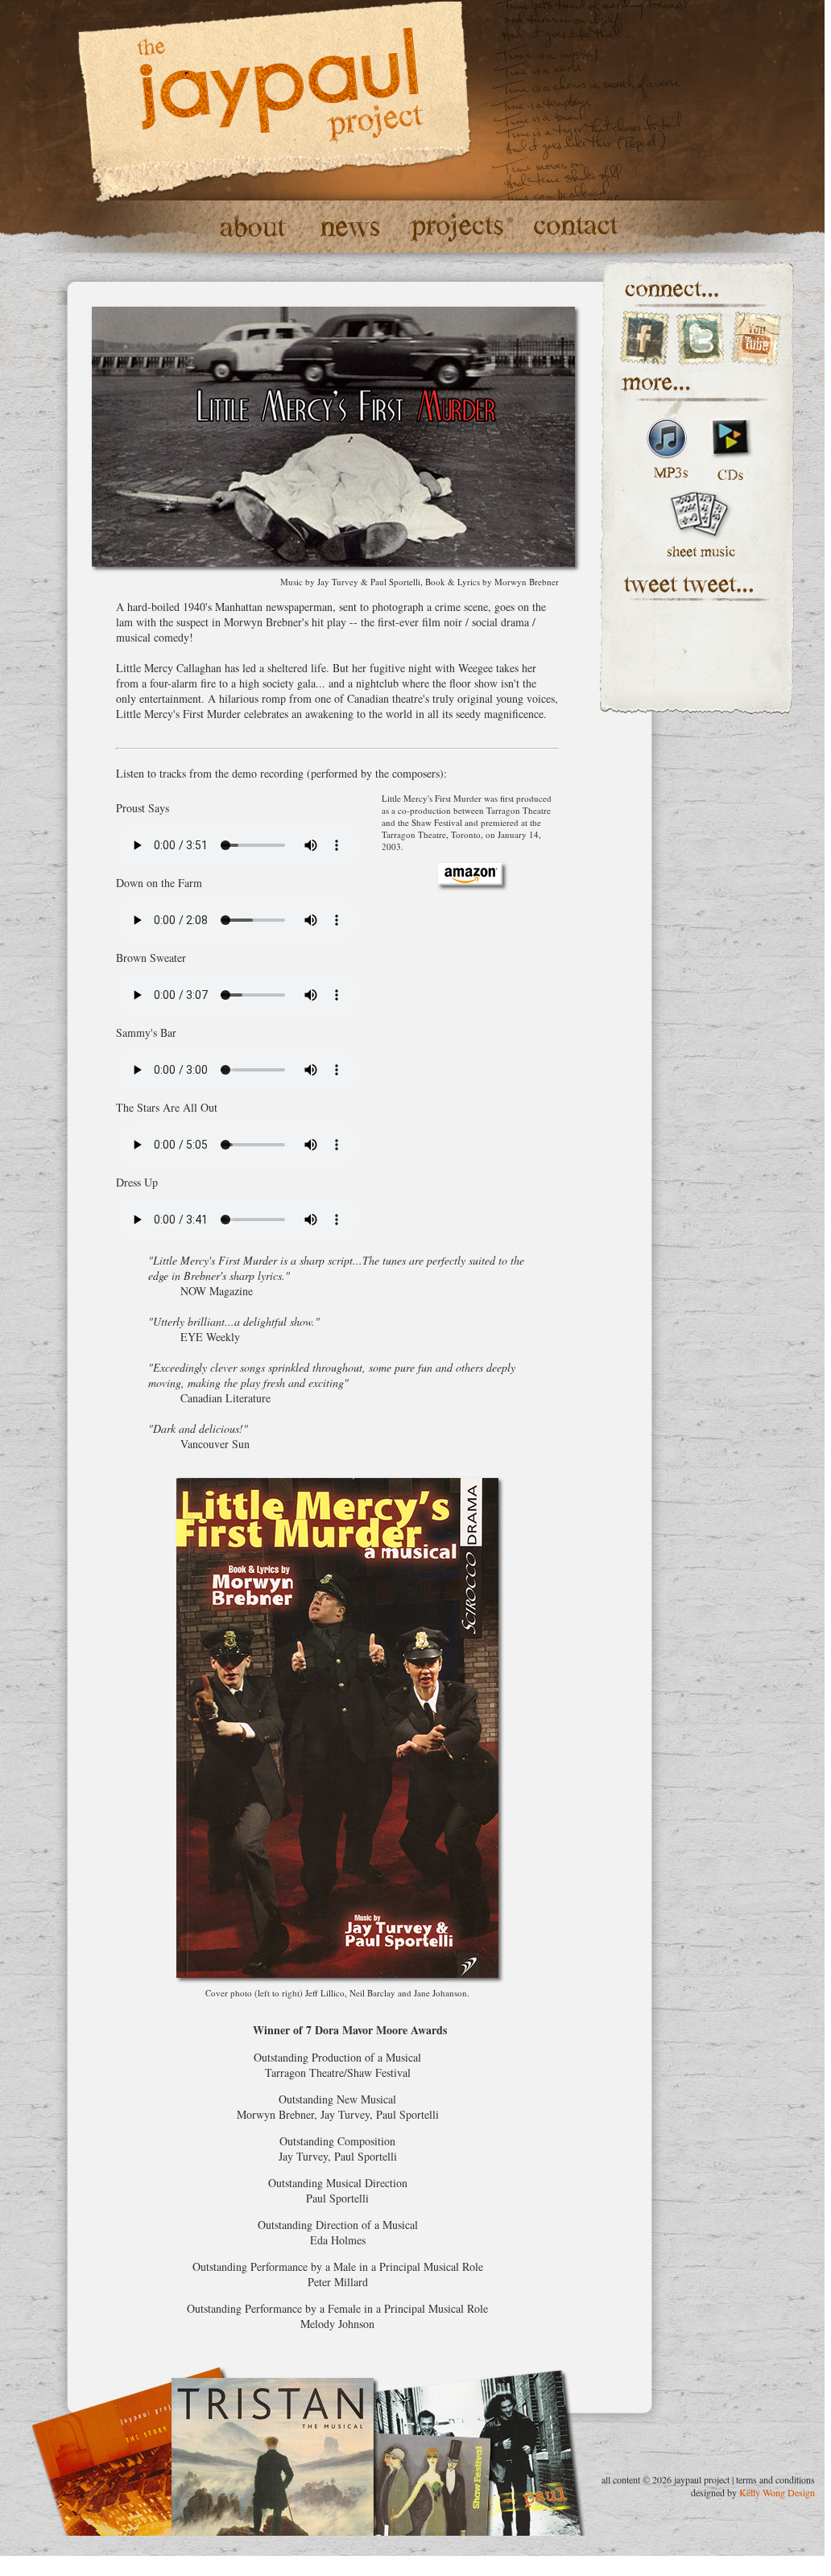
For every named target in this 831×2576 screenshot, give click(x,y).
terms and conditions (775, 2479)
